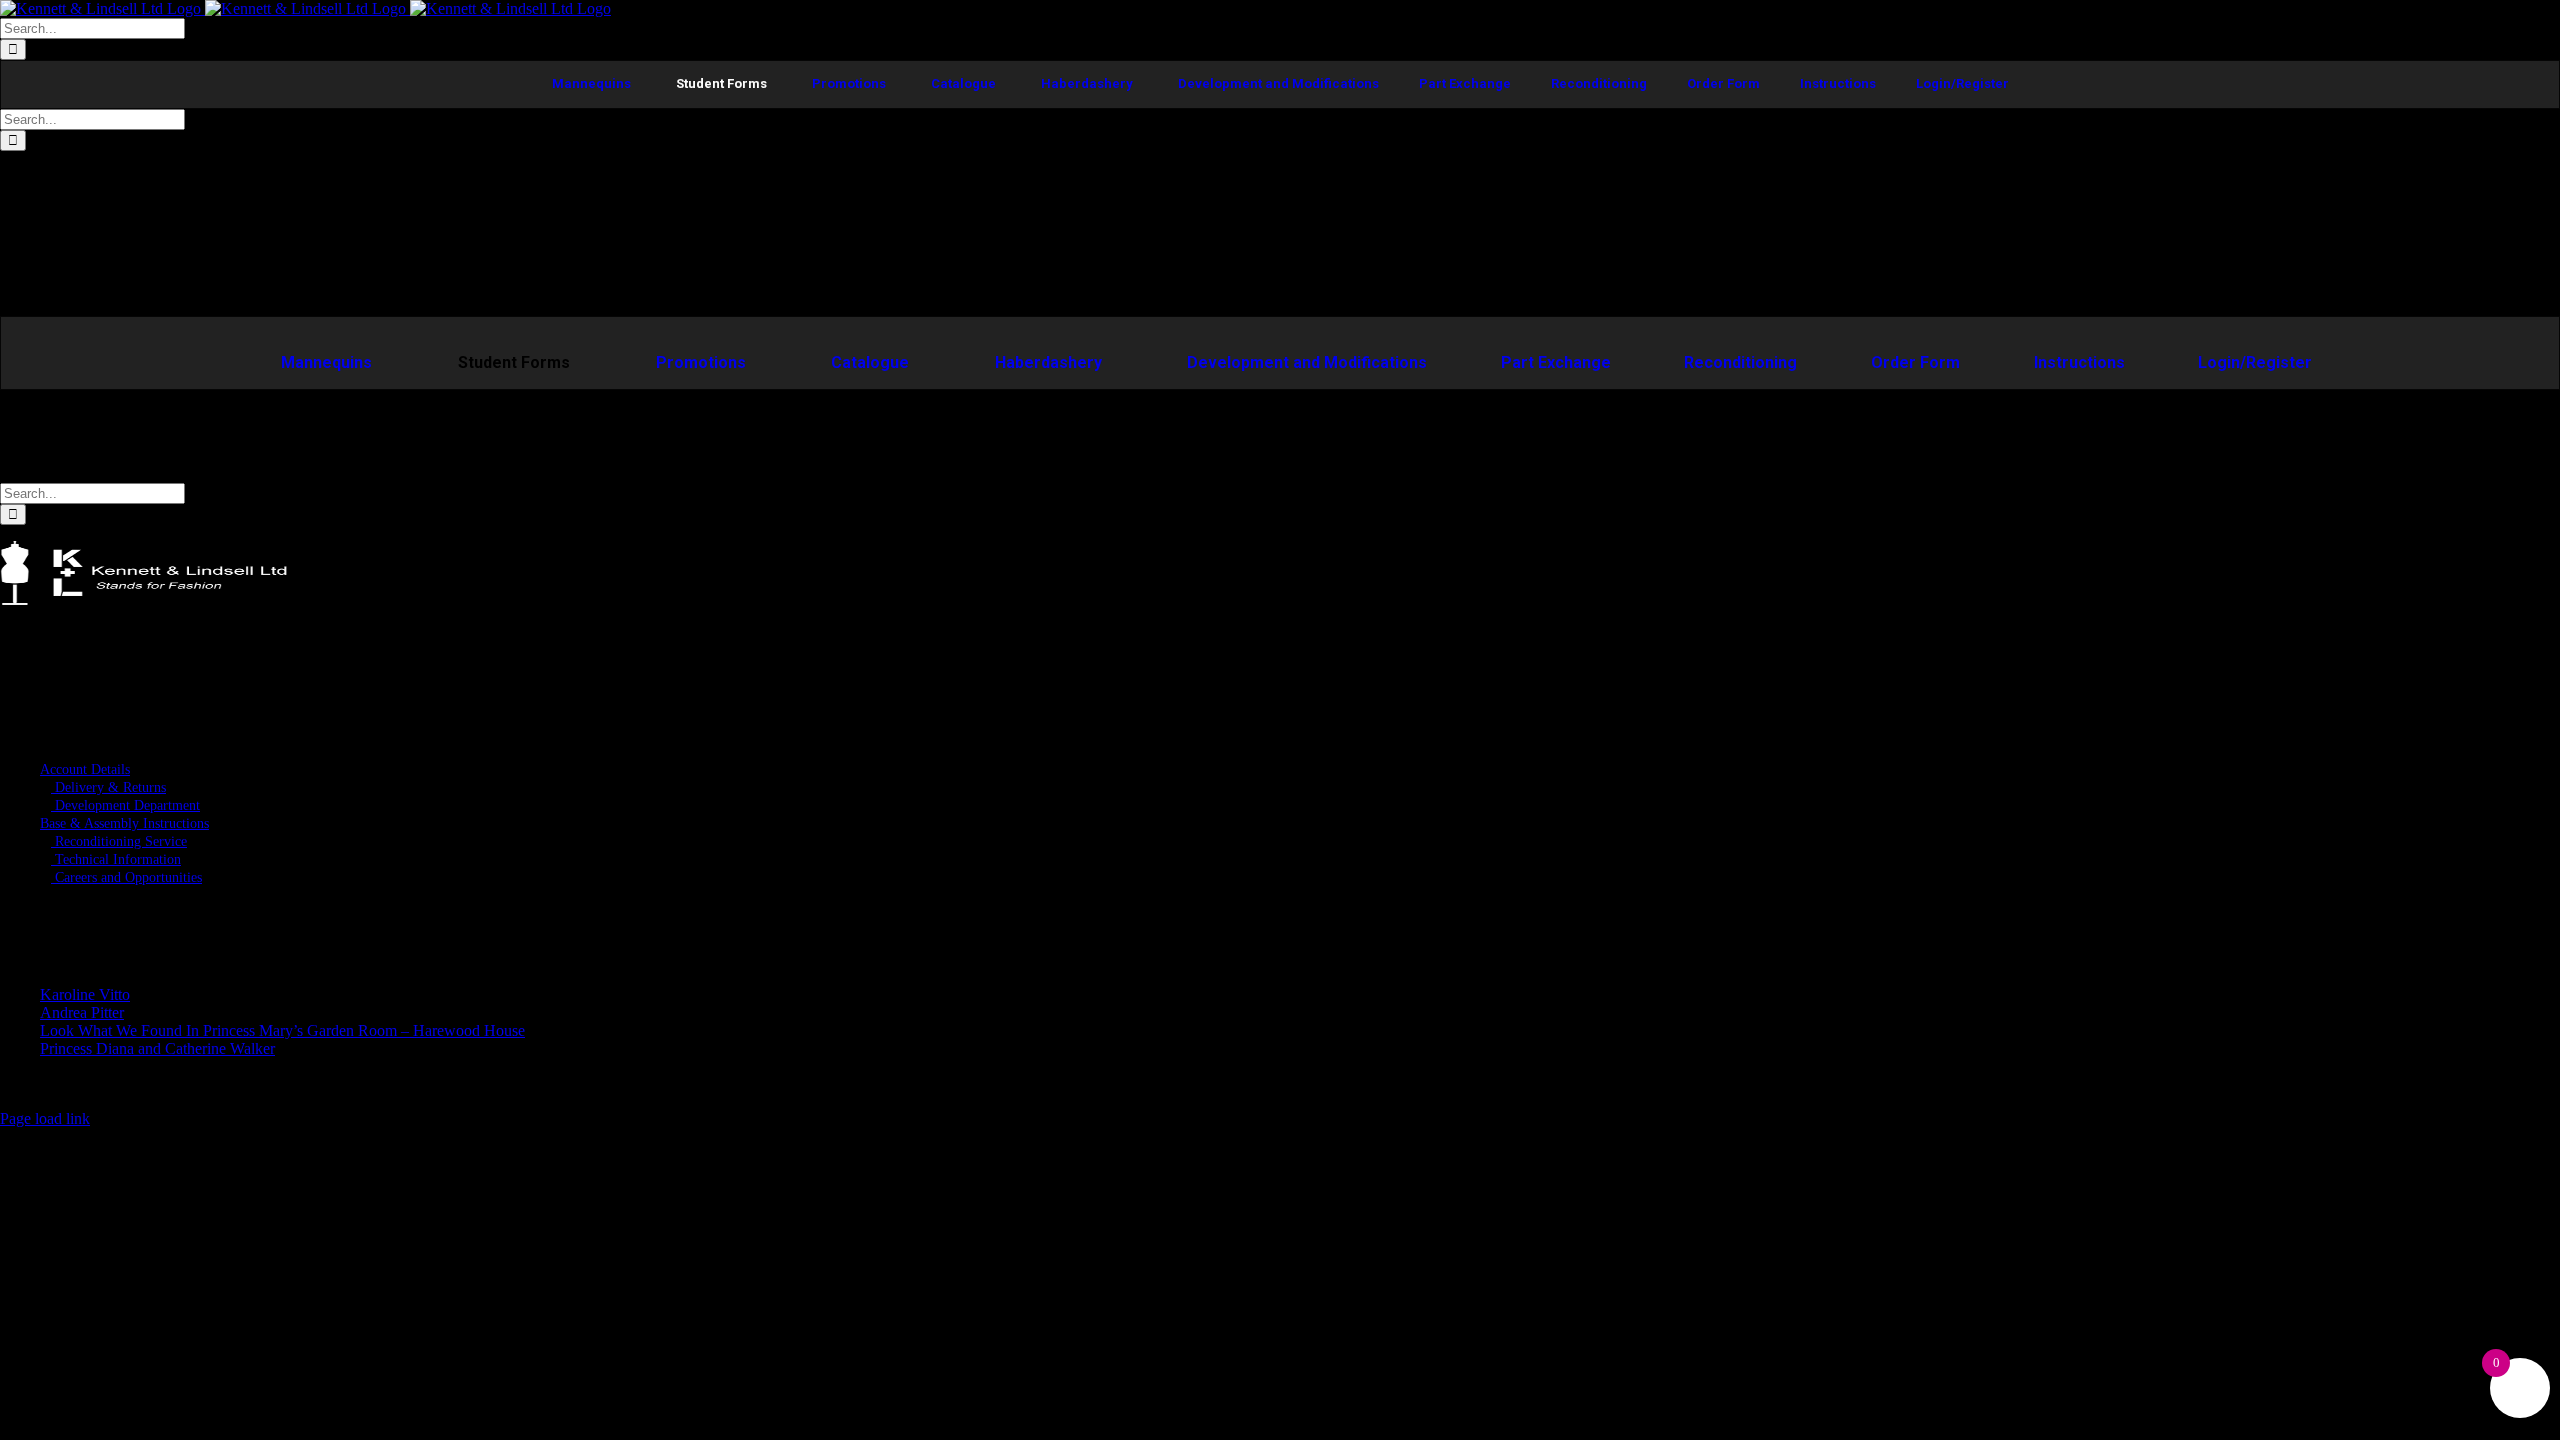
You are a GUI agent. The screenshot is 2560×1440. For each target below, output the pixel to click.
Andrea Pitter (82, 1012)
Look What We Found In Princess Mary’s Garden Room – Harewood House (282, 1030)
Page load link (45, 1118)
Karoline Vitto (85, 994)
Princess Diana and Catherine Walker (157, 1048)
